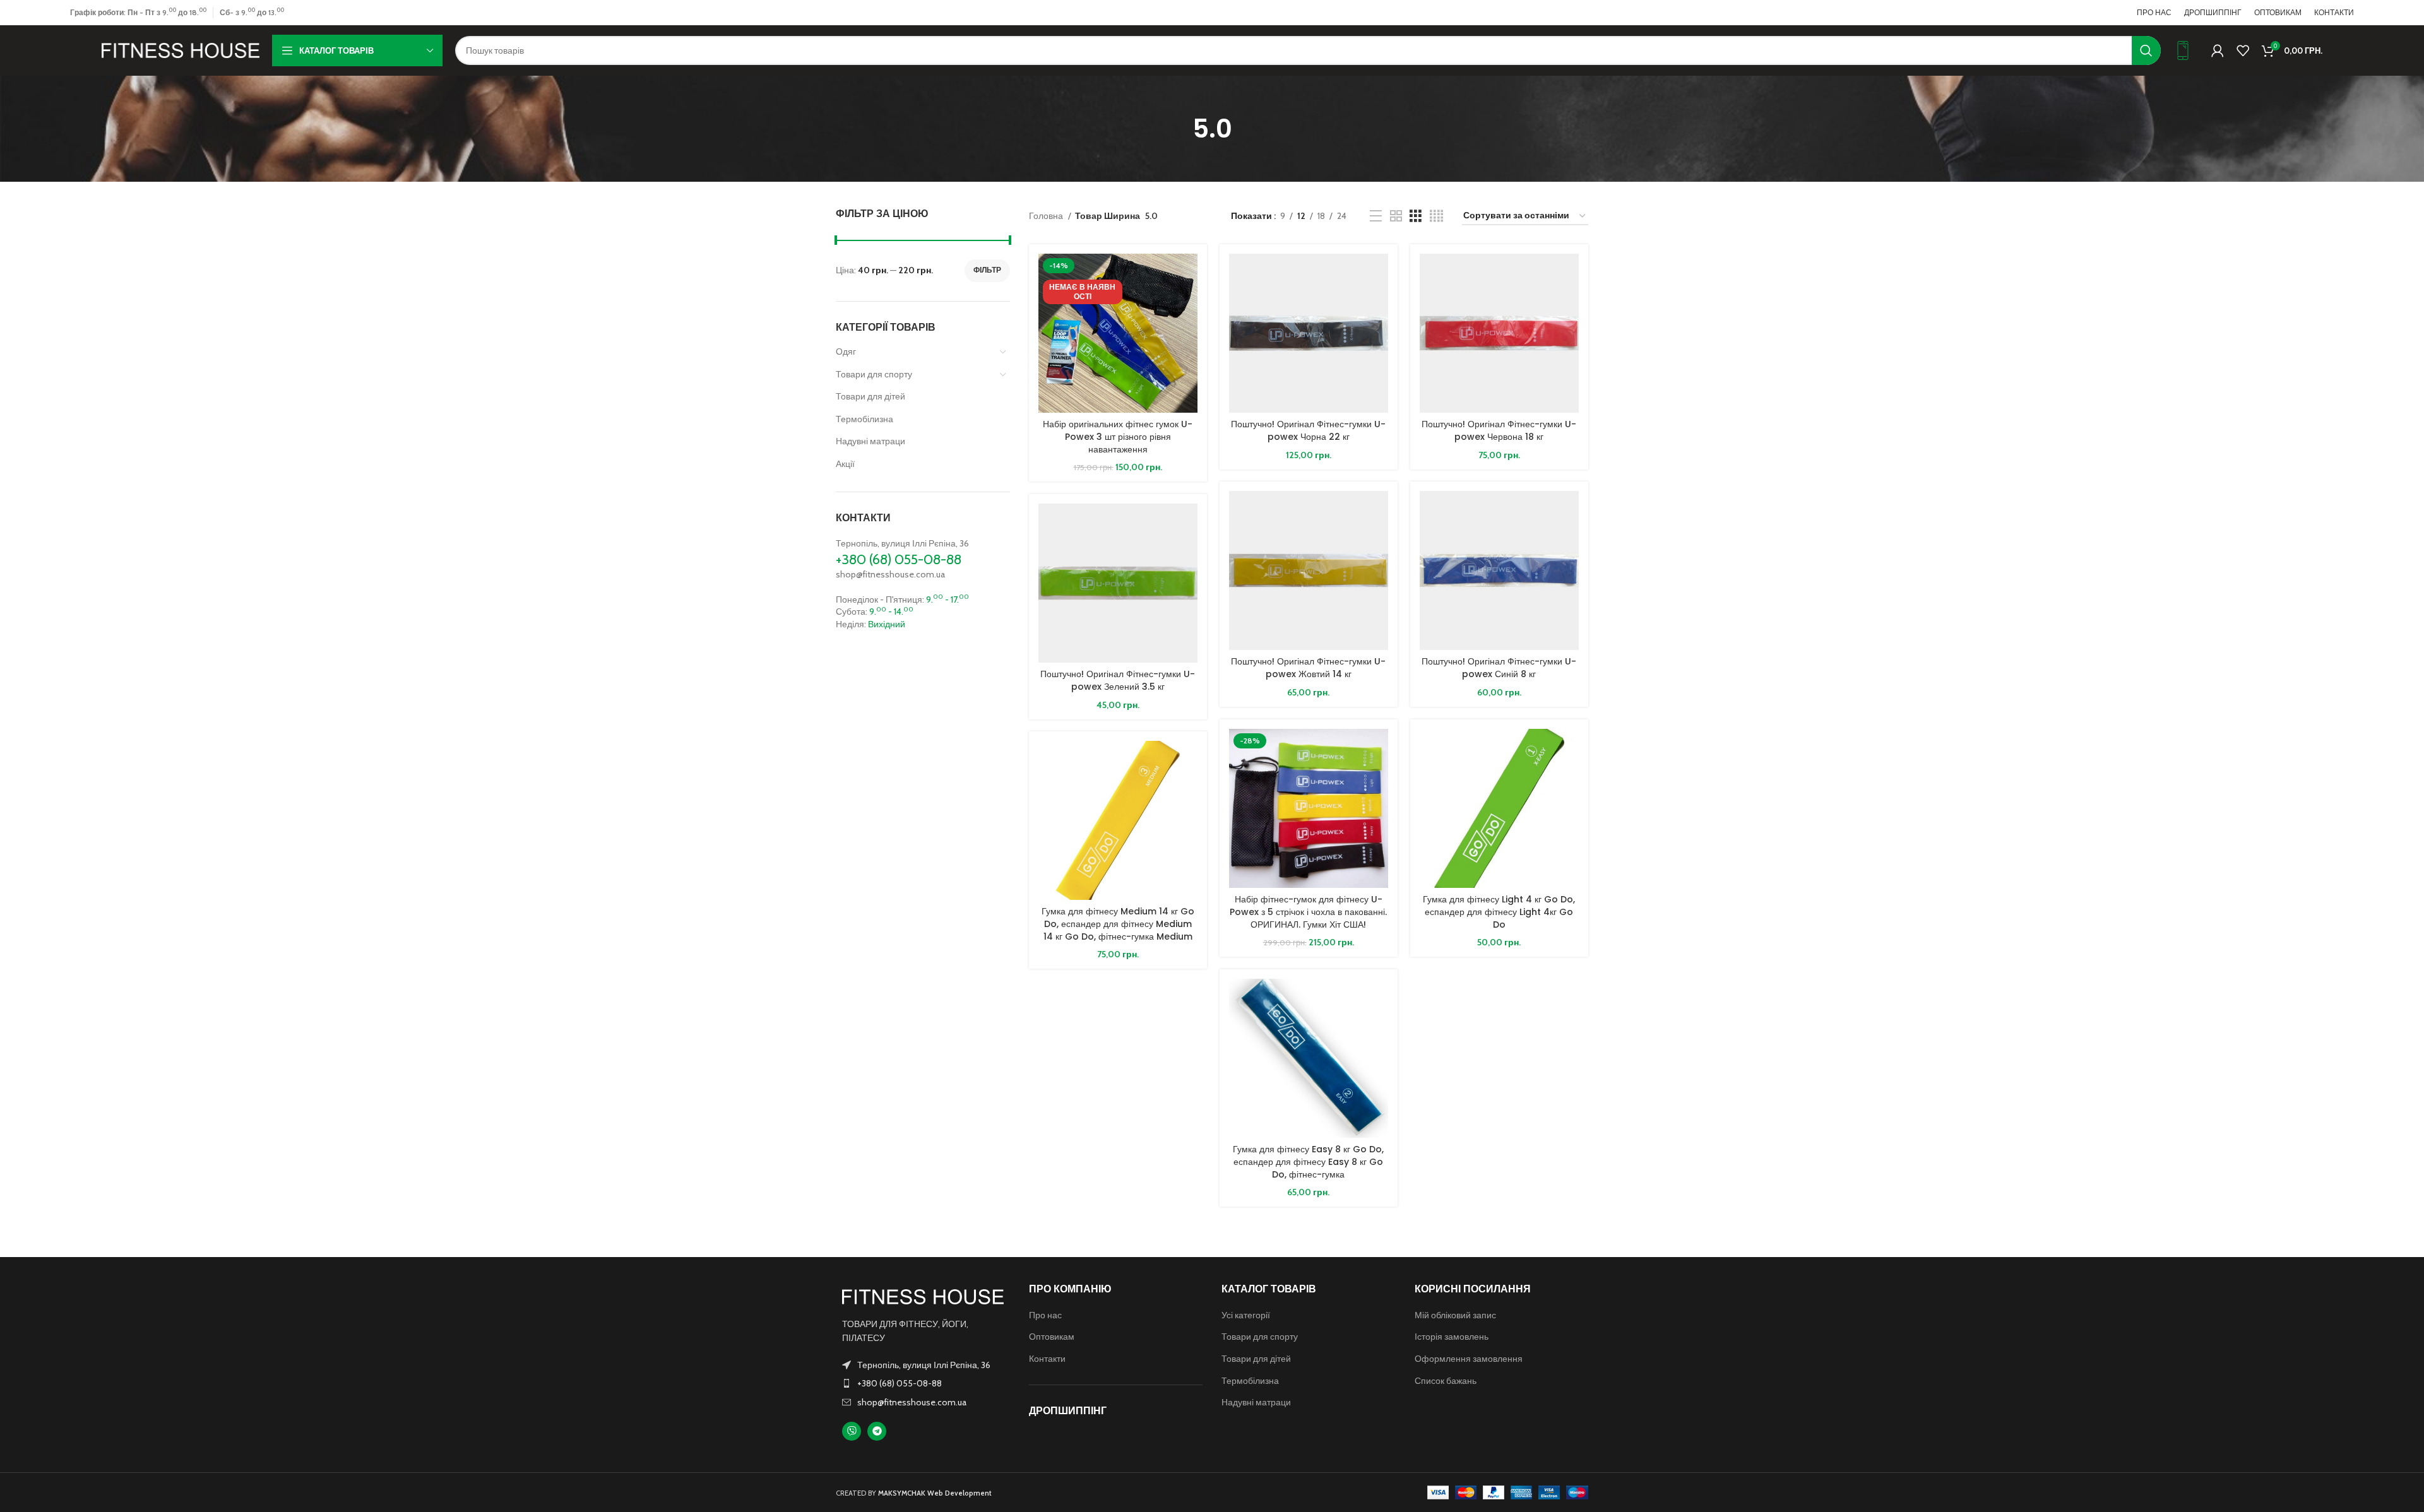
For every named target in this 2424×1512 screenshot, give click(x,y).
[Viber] (852, 1431)
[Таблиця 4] (1436, 216)
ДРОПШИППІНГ (1068, 1411)
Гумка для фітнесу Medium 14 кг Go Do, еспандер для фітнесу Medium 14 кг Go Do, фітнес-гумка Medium (1118, 924)
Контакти (1047, 1359)
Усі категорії (1246, 1315)
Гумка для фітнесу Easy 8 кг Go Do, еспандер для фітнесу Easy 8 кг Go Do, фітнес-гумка (1308, 1161)
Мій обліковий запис (1455, 1315)
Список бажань (1446, 1381)
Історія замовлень (1452, 1337)
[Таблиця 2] (1396, 216)
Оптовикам (1052, 1337)
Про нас (1045, 1315)
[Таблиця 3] (1416, 216)
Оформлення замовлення (1469, 1359)
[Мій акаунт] (2218, 50)
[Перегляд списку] (1376, 216)
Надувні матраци (870, 441)
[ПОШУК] (2146, 50)
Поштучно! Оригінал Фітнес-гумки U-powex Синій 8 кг (1499, 668)
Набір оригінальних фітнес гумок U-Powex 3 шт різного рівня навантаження (1118, 436)
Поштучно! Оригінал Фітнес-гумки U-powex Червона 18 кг (1499, 430)
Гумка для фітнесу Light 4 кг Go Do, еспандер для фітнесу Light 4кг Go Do (1499, 912)
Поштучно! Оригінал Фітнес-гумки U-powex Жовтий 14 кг (1308, 668)
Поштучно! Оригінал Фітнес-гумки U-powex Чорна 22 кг (1308, 430)
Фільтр (987, 270)
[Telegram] (877, 1431)
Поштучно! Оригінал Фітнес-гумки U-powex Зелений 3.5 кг (1118, 680)
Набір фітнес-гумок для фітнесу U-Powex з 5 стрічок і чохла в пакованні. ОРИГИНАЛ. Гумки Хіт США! (1308, 912)
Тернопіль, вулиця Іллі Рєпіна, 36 (902, 543)
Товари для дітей (870, 396)
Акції (845, 464)
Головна (1047, 216)
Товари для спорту (874, 374)
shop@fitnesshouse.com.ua (890, 574)
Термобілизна (864, 419)
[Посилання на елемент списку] (923, 1383)
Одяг (846, 351)
